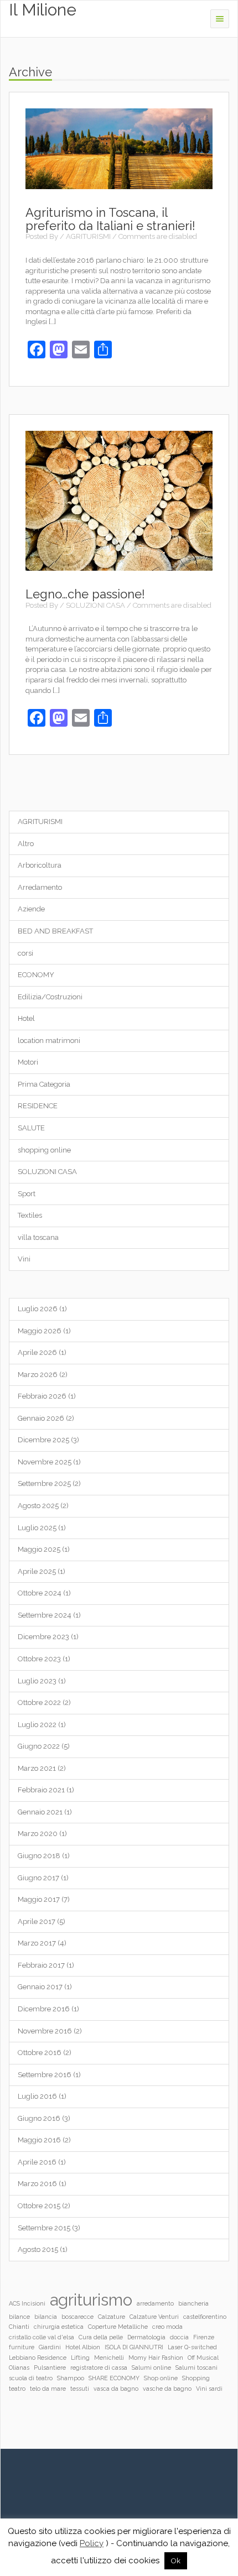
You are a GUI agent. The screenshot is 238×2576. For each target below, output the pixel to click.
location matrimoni (49, 1041)
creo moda (167, 2327)
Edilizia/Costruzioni (50, 997)
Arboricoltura (40, 865)
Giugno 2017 (38, 1878)
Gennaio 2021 (40, 1812)
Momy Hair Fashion (156, 2358)
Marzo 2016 (37, 2184)
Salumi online (151, 2368)
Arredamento (40, 887)
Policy (92, 2543)
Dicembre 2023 (43, 1637)
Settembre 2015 (44, 2228)
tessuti (80, 2389)
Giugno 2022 (39, 1746)
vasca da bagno (116, 2389)
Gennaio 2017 (40, 1987)
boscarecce (77, 2317)
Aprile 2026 (37, 1352)
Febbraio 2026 (42, 1396)
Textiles (30, 1215)
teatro (17, 2389)
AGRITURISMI (88, 236)
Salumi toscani (196, 2368)
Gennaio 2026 (41, 1418)
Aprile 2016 (37, 2162)
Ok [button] (176, 2561)
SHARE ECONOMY (114, 2378)
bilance (19, 2317)
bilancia (46, 2317)
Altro (26, 844)
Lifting (80, 2358)
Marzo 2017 (37, 1943)
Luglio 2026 (38, 1309)
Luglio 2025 (37, 1528)
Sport (27, 1194)
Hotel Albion (83, 2347)
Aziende (31, 909)
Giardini (50, 2347)
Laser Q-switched (192, 2347)
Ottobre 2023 (39, 1659)
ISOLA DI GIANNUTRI (134, 2347)
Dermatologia (146, 2337)
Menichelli (109, 2358)
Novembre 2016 (45, 2031)
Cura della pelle (101, 2337)
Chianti (19, 2327)
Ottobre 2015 (39, 2206)
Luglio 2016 (37, 2096)
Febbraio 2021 (41, 1790)
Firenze (204, 2337)
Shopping (196, 2378)
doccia (179, 2337)
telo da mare (48, 2389)
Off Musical (203, 2358)
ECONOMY (36, 975)
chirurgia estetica (59, 2327)
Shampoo (71, 2378)
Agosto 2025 (38, 1506)
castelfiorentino (205, 2317)
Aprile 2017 (37, 1921)
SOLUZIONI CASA (95, 605)
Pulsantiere (50, 2368)
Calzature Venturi (154, 2317)
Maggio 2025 (39, 1549)
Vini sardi (209, 2389)
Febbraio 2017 (41, 1965)
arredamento (155, 2303)
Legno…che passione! (85, 594)
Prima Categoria (44, 1084)
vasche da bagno (167, 2389)
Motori (28, 1062)
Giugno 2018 (39, 1856)
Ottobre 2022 (39, 1702)
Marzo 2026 (38, 1375)
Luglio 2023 (37, 1681)
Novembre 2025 (45, 1462)
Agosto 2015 (38, 2249)
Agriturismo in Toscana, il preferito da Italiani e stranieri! (110, 219)
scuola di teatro (31, 2378)
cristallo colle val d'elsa (42, 2337)
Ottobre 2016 (40, 2053)
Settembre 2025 (44, 1483)
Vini (24, 1259)
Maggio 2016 (39, 2140)
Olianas (19, 2368)
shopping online (44, 1150)
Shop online (161, 2378)
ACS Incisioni (27, 2303)
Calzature (112, 2317)
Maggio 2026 (40, 1331)
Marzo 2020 (38, 1834)
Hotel (26, 1018)
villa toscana (38, 1237)
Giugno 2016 (39, 2118)
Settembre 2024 (45, 1615)
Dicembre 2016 (44, 2009)
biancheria (193, 2303)
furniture (22, 2347)
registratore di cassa (99, 2368)
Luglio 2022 (37, 1725)
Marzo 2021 (37, 1768)
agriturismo (91, 2300)
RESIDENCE (38, 1106)
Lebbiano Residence (38, 2358)
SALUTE (31, 1128)
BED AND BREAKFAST (55, 931)
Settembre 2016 (45, 2075)
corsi (25, 953)
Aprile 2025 (37, 1571)
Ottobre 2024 (40, 1593)
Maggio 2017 (39, 1899)
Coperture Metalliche (118, 2327)
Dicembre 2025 (43, 1440)
